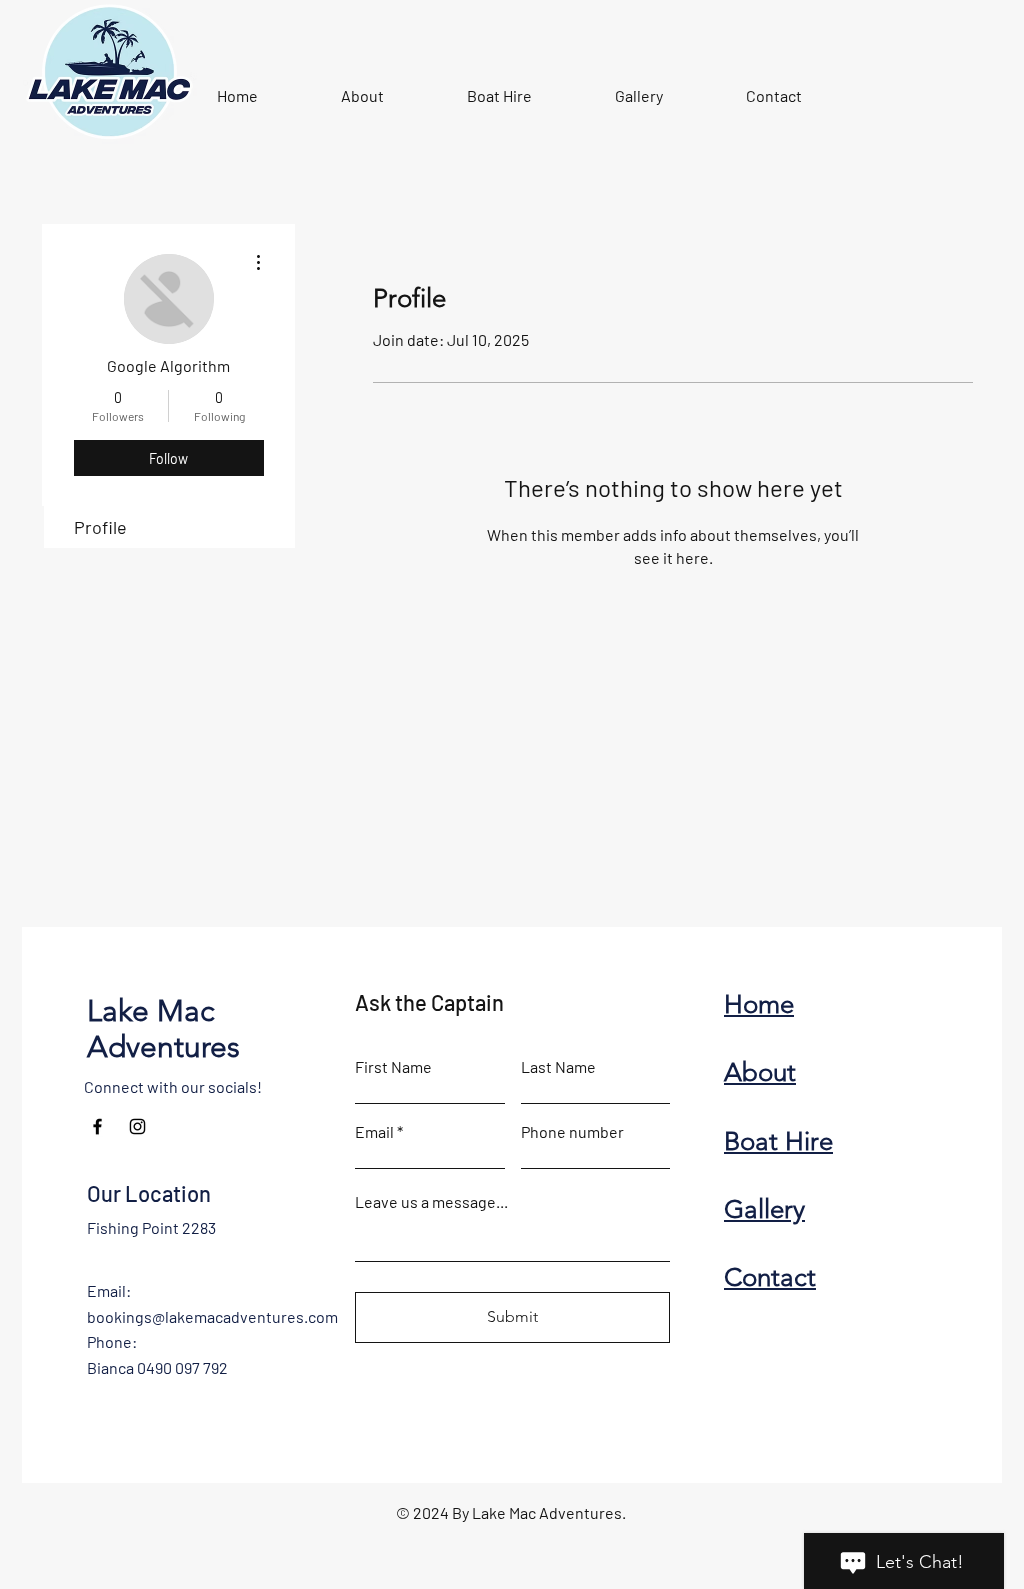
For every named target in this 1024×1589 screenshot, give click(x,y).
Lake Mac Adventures (163, 1029)
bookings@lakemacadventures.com (212, 1316)
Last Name (558, 1067)
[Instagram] (137, 1126)
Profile (100, 527)
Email (374, 1132)
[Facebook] (97, 1126)
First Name (393, 1067)
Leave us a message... (431, 1202)
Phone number (572, 1132)
